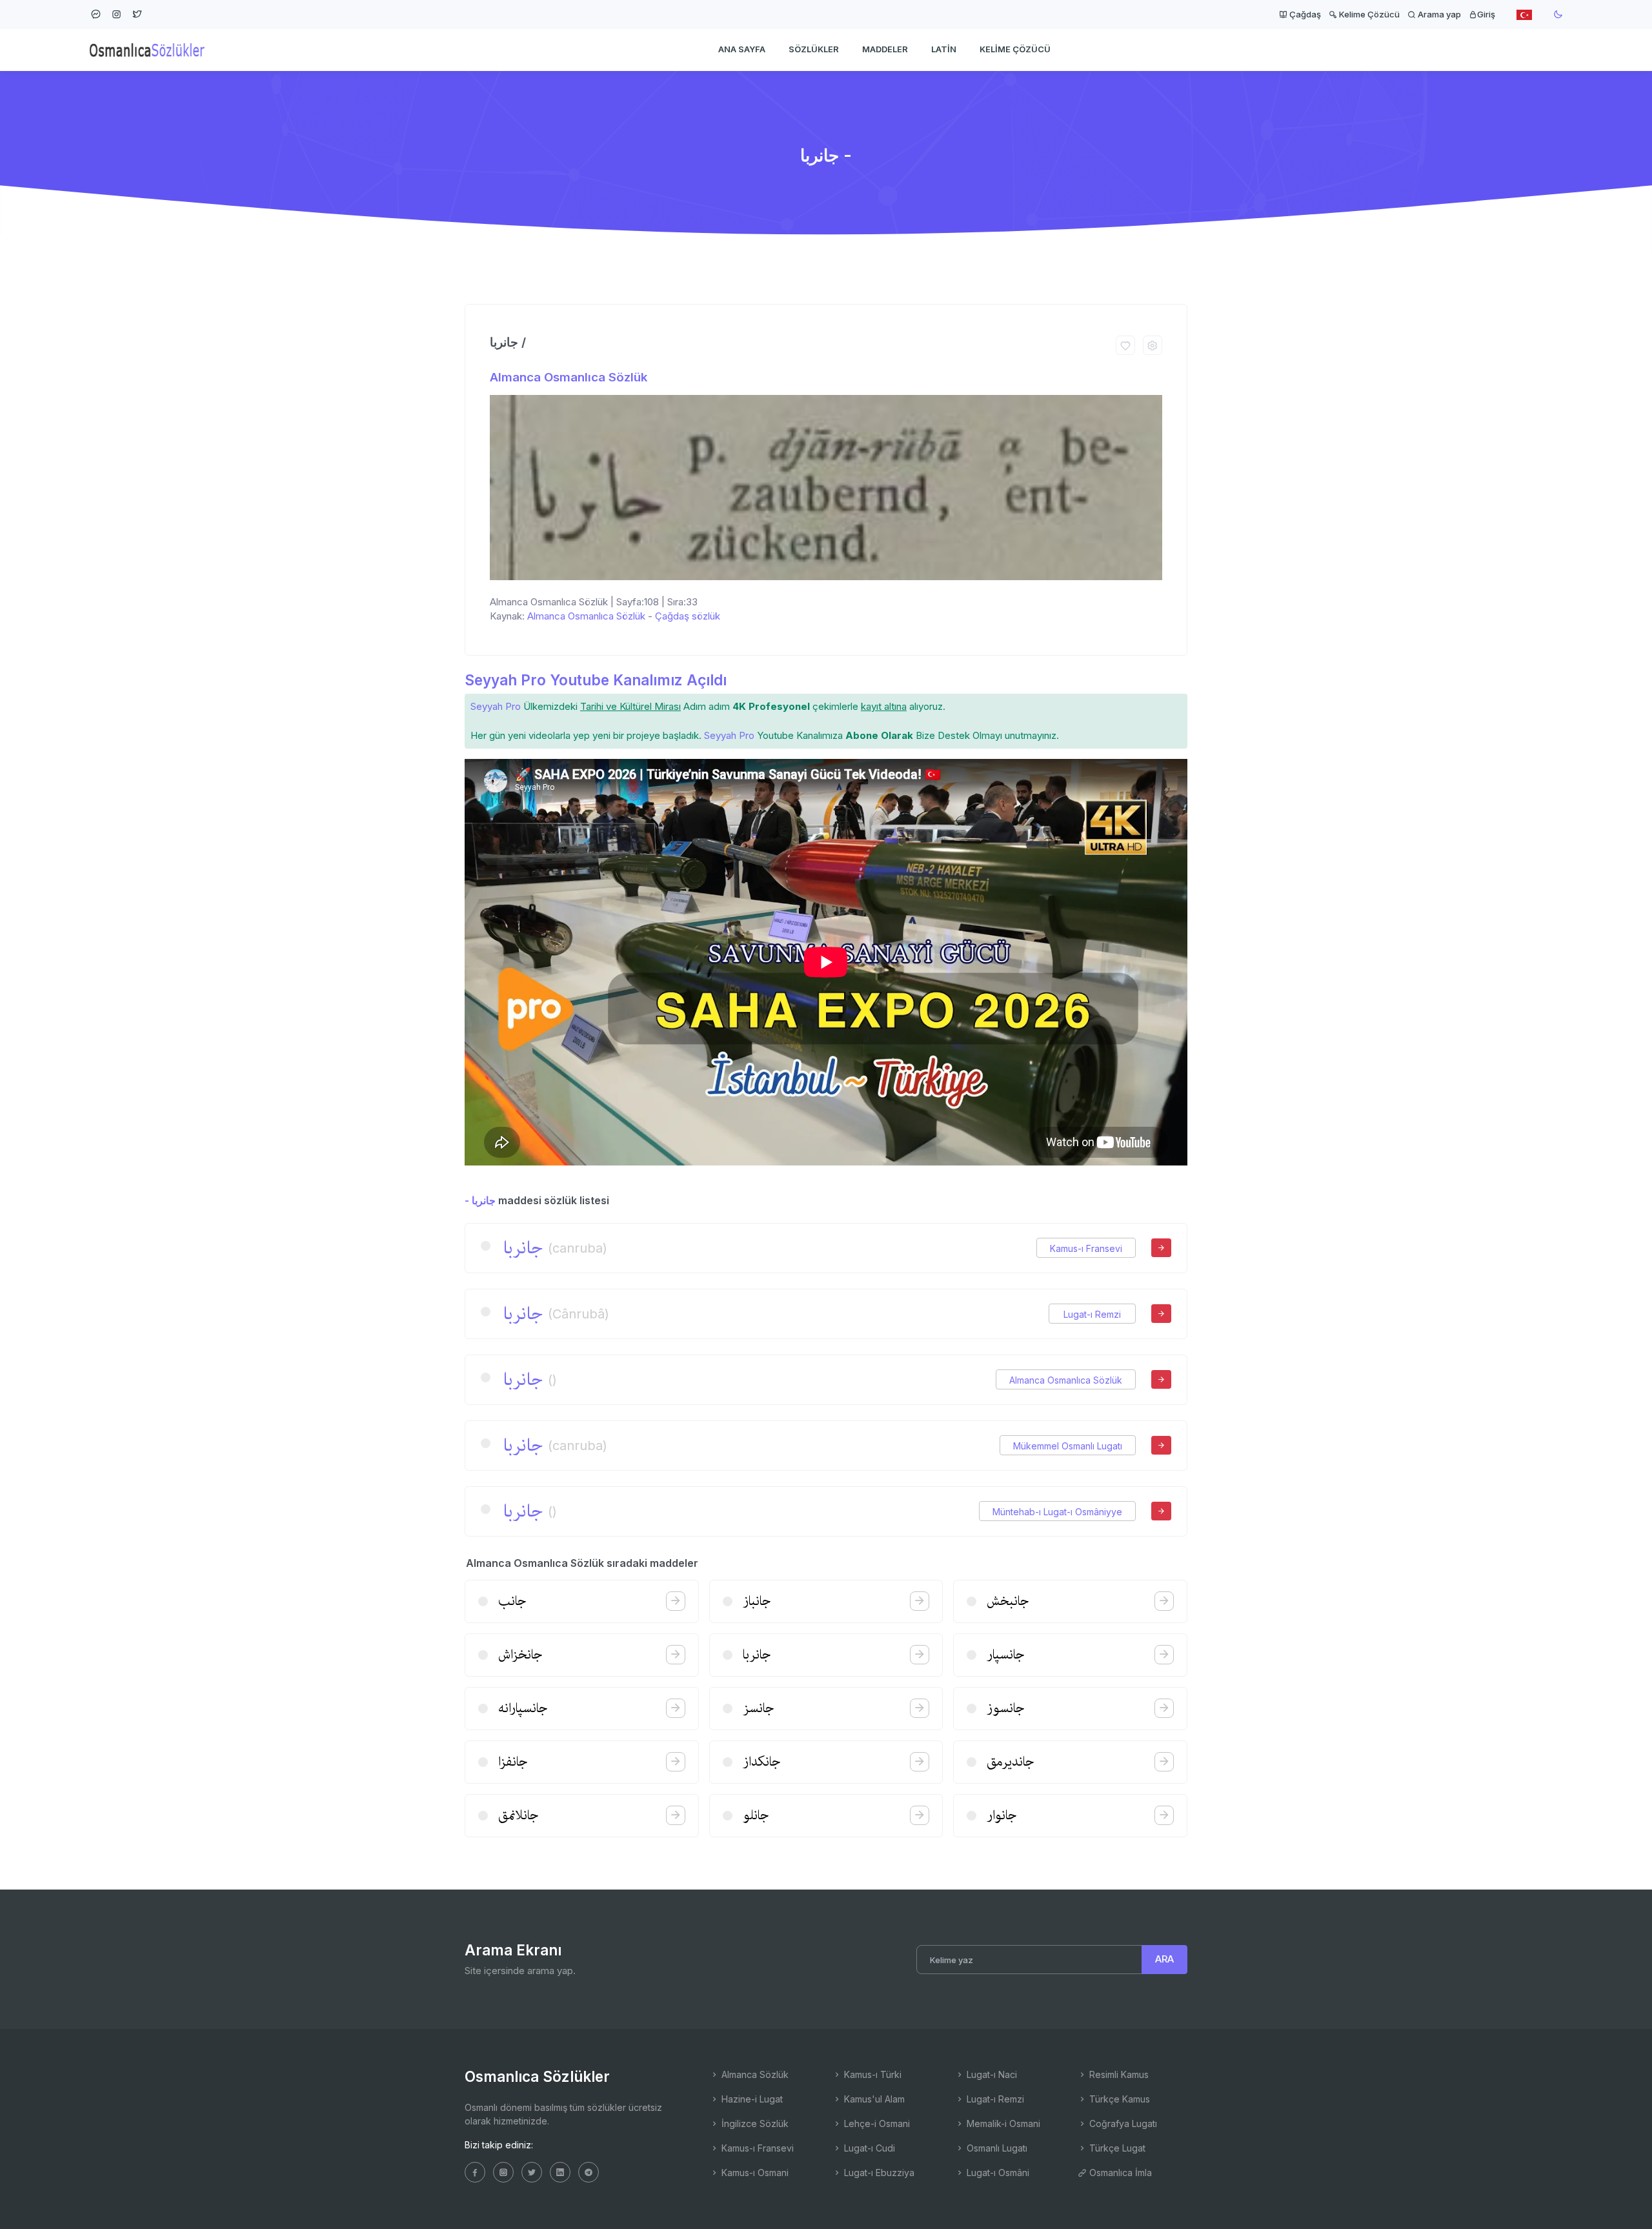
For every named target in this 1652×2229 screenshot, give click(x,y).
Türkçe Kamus (1118, 2099)
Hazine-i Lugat (751, 2099)
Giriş (1486, 14)
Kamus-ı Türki (871, 2074)
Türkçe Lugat (1116, 2148)
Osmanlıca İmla (1119, 2173)
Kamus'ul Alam (873, 2099)
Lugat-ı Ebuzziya (878, 2173)
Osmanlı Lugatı (996, 2148)
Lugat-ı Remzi (1092, 1314)
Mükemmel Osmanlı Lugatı (1068, 1446)
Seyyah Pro (496, 706)
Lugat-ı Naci (991, 2074)
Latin (944, 49)
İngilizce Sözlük (754, 2123)
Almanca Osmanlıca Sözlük (569, 377)
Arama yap (1438, 14)
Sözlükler (814, 49)
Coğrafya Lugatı (1122, 2123)
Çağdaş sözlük (688, 616)
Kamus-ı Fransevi (1086, 1248)
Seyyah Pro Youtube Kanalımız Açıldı (596, 680)
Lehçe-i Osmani (876, 2123)
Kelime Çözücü (1368, 14)
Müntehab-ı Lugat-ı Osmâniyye (1057, 1512)
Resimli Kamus (1118, 2074)
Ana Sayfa (742, 49)
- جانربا (480, 1200)
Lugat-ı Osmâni (997, 2173)
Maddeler (885, 49)
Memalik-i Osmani (1002, 2123)
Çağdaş (1304, 14)
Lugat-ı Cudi (868, 2148)
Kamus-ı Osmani (754, 2173)
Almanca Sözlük (754, 2074)
